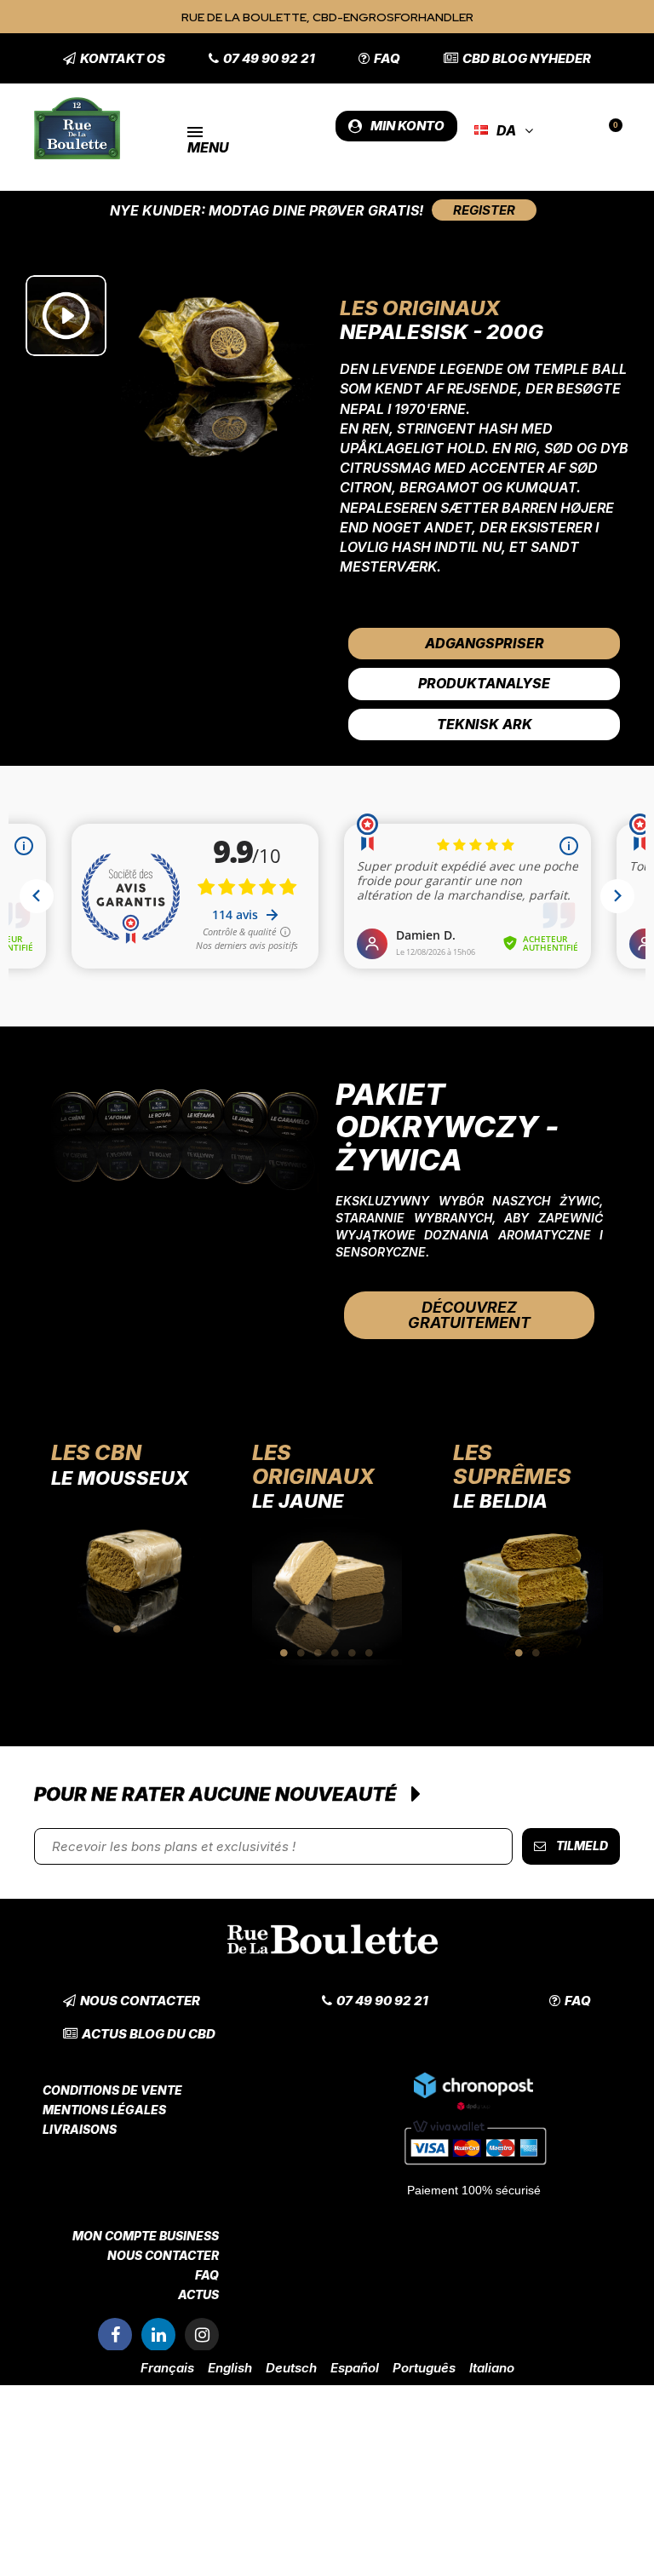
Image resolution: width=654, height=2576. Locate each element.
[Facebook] (115, 2335)
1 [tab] (118, 1629)
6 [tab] (370, 1653)
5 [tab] (353, 1653)
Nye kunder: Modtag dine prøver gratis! (267, 210)
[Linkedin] (158, 2335)
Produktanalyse (484, 683)
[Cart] (608, 131)
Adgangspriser (485, 643)
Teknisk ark (485, 724)
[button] (114, 58)
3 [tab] (318, 1653)
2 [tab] (135, 1629)
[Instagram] (202, 2335)
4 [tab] (336, 1653)
